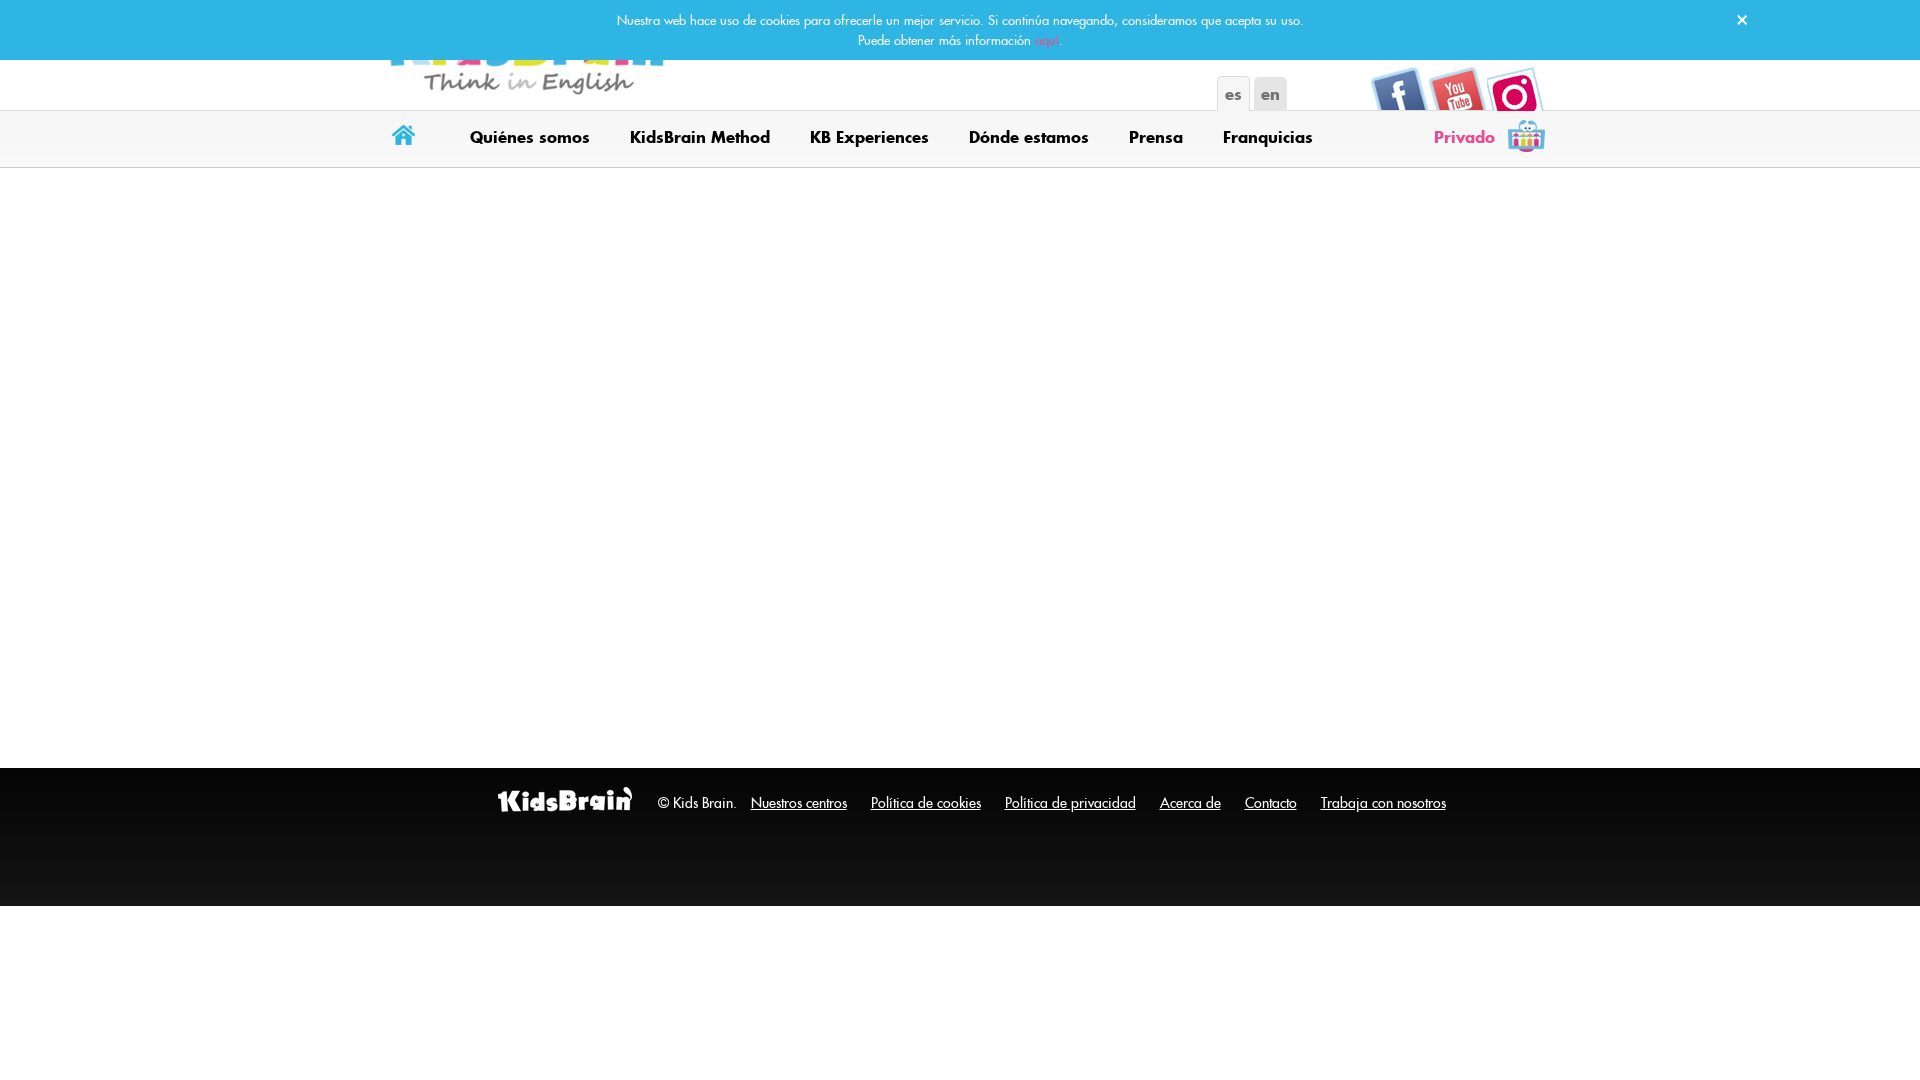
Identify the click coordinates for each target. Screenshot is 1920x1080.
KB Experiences (869, 137)
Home (407, 138)
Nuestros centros (799, 803)
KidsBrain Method (700, 137)
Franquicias (1268, 137)
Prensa (1156, 137)
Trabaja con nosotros (1383, 803)
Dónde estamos (1029, 137)
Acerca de (1190, 803)
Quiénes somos (530, 137)
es (1233, 94)
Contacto (1271, 803)
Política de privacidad (1070, 803)
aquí (1047, 40)
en (1270, 94)
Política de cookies (926, 803)
